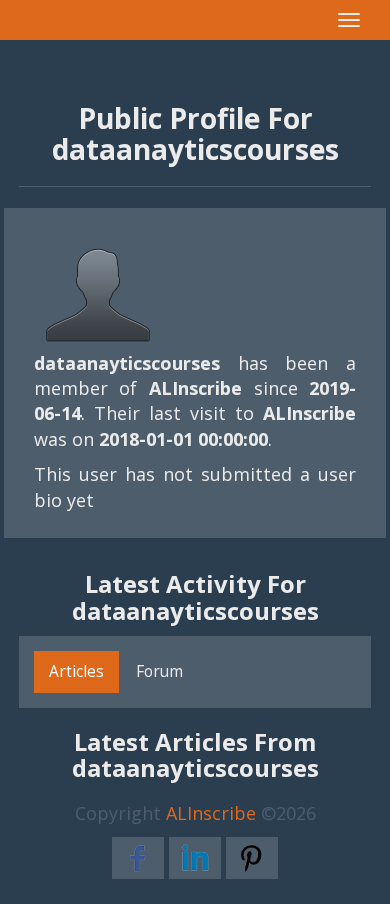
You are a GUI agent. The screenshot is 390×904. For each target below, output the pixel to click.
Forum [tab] (159, 671)
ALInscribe (211, 813)
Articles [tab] (76, 671)
